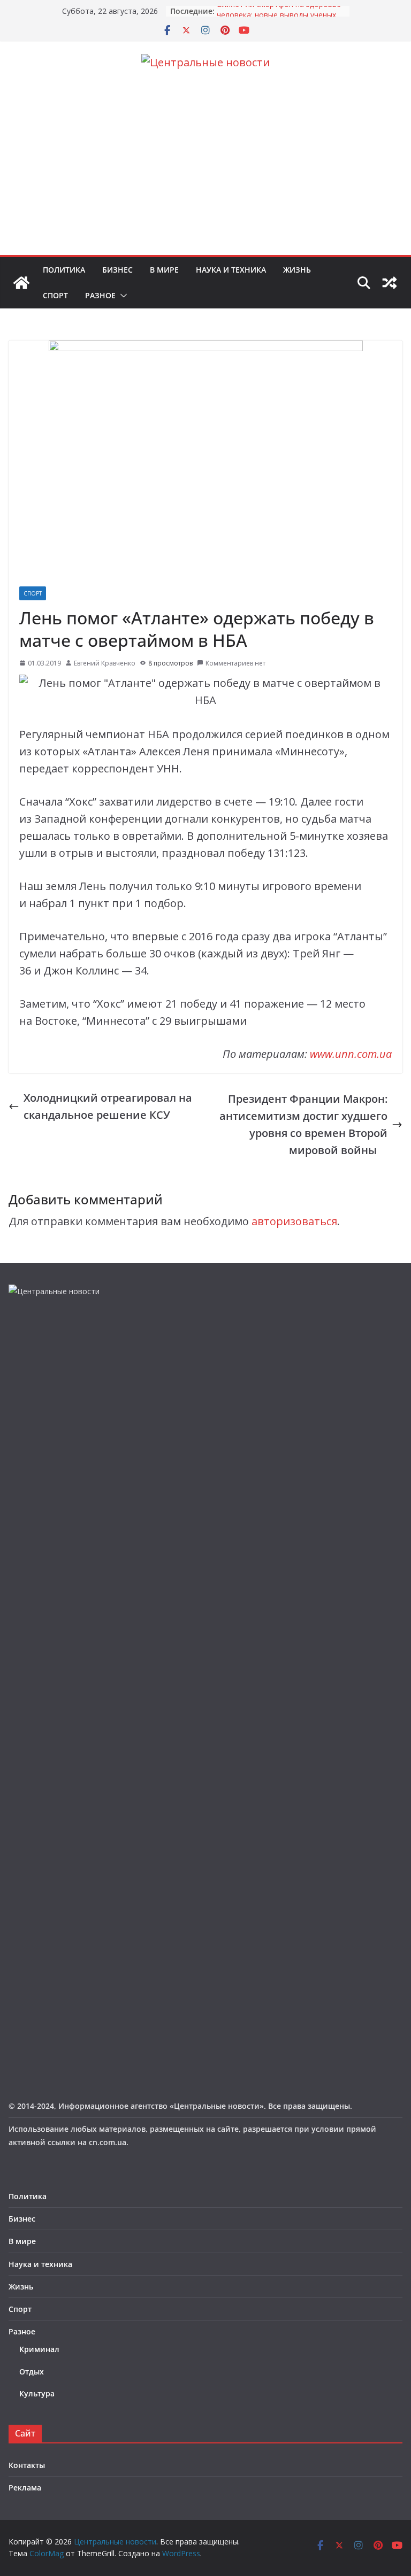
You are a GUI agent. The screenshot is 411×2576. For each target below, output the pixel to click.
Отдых (32, 2372)
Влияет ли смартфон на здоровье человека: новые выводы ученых (279, 16)
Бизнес (117, 270)
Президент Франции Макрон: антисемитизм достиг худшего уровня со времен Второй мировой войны (303, 1124)
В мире (164, 270)
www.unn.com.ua (351, 1054)
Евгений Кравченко (105, 663)
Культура (37, 2393)
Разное (100, 295)
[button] (121, 296)
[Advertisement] (205, 175)
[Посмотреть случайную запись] (390, 283)
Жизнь (297, 270)
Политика (64, 270)
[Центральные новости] (21, 283)
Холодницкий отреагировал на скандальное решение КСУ (108, 1106)
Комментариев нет (235, 663)
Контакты (27, 2465)
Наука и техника (231, 270)
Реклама (25, 2488)
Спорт (55, 295)
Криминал (39, 2349)
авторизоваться (294, 1221)
